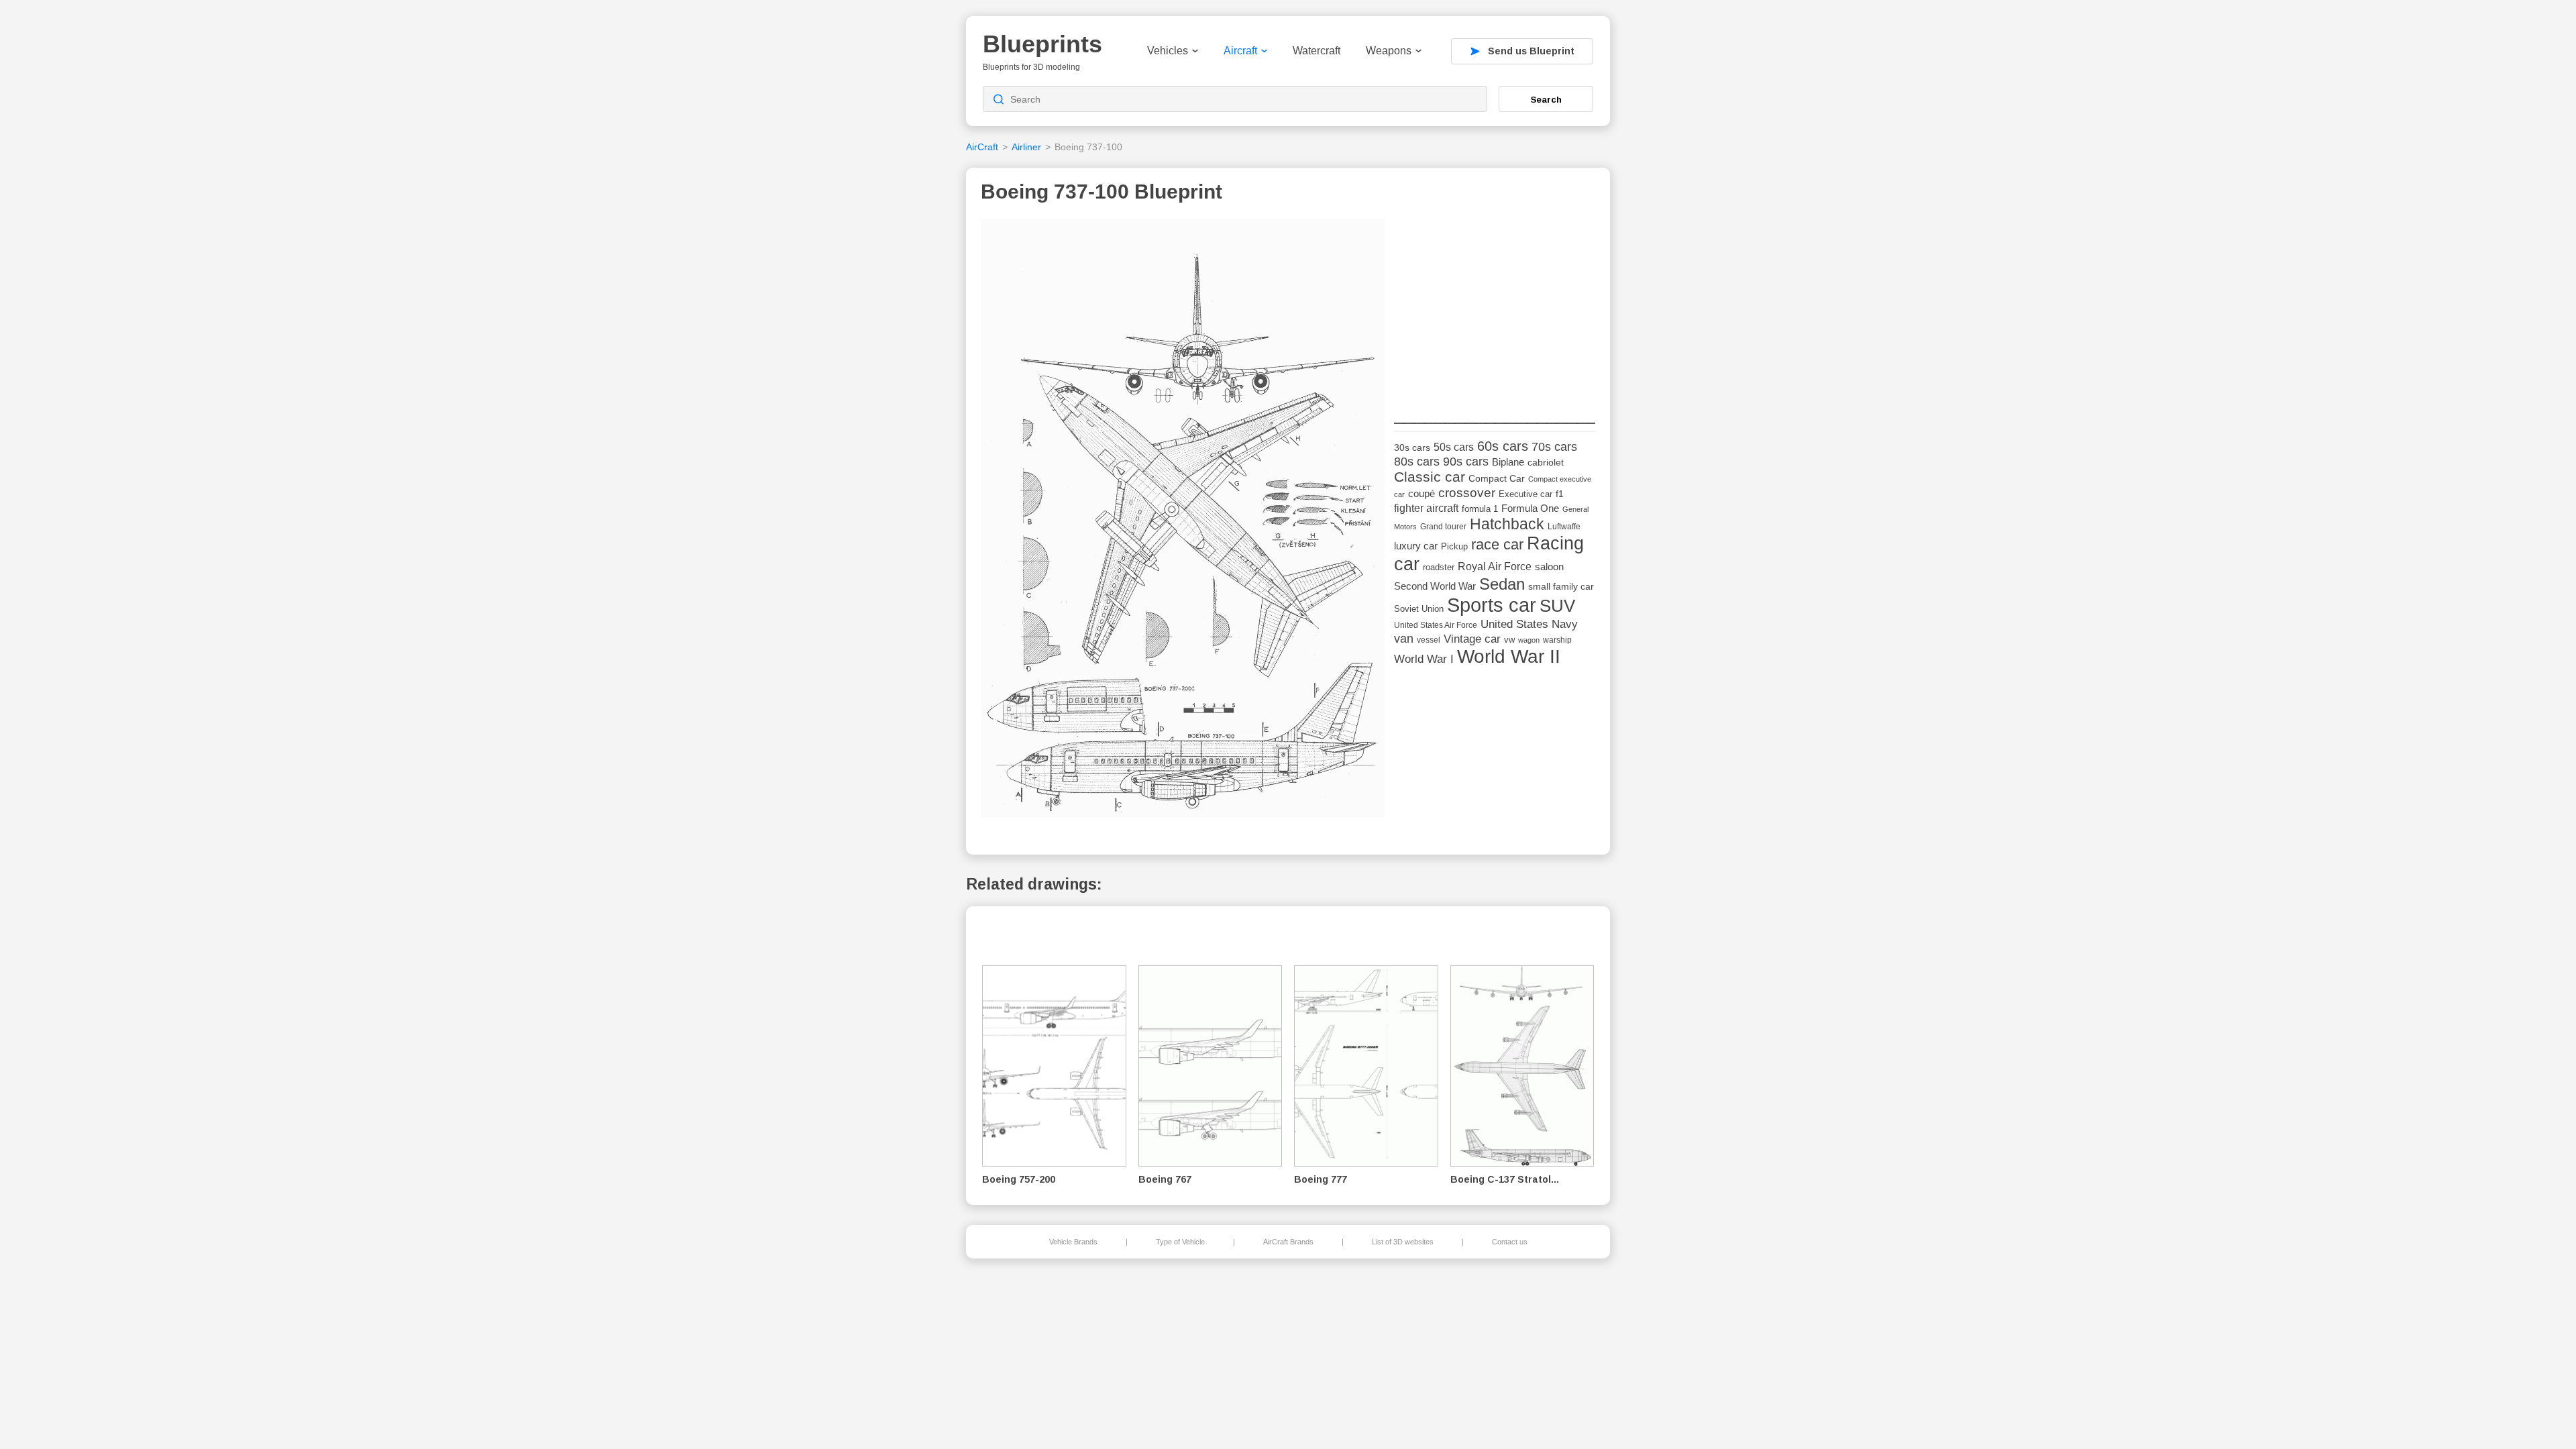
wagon (1529, 640)
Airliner (1026, 147)
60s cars (1503, 446)
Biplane (1508, 462)
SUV (1557, 606)
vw (1509, 640)
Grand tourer (1443, 526)
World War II (1509, 656)
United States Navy (1529, 624)
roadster (1439, 567)
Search (1546, 99)
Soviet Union (1419, 609)
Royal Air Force (1495, 566)
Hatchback (1507, 524)
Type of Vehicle (1180, 1242)
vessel (1429, 640)
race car (1497, 544)
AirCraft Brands (1288, 1242)
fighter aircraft (1426, 508)
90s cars (1466, 462)
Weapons (1389, 51)
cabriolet (1546, 463)
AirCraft (982, 147)
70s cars (1554, 447)
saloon (1549, 567)
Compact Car (1497, 479)
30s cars (1412, 448)
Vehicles (1168, 51)
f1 (1560, 494)
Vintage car (1472, 639)
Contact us (1510, 1242)
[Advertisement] (1495, 303)
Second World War (1435, 586)
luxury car (1416, 546)
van (1404, 639)
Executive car (1525, 494)
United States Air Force (1436, 625)
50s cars (1454, 447)
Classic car (1430, 477)
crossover (1467, 493)
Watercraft (1317, 51)
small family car (1561, 587)
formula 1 (1480, 509)
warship (1557, 640)
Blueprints (1042, 44)
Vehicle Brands (1073, 1242)
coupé (1421, 493)
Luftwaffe (1564, 527)
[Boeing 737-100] (1183, 522)
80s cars (1417, 462)
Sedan (1502, 584)
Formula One (1530, 508)
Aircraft (1240, 51)
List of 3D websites (1403, 1242)
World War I (1424, 659)
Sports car (1492, 605)
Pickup (1454, 546)
